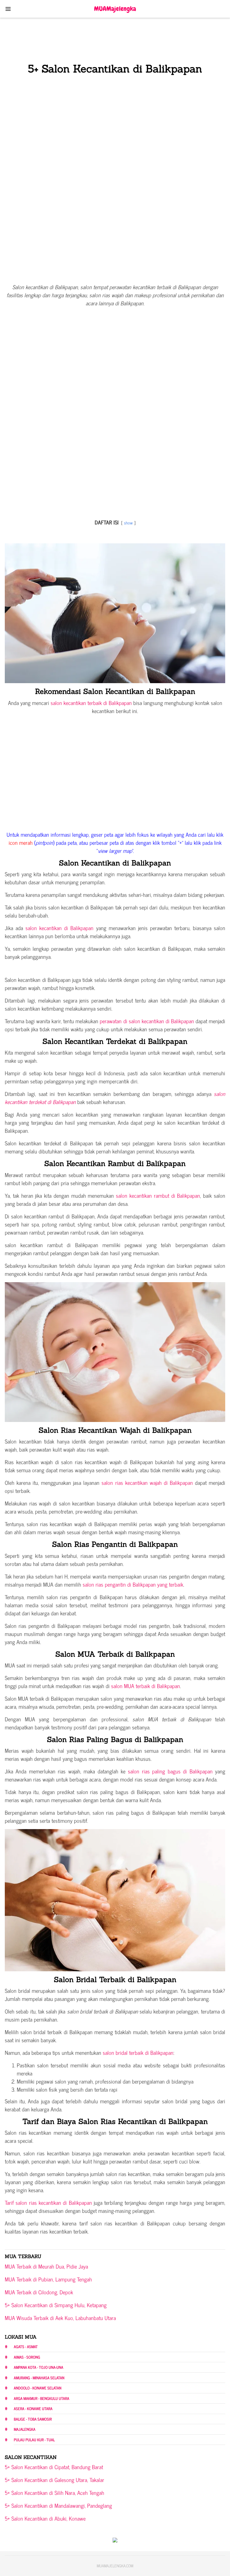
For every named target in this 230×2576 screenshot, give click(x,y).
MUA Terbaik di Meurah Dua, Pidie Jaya (46, 2266)
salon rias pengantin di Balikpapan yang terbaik (133, 1584)
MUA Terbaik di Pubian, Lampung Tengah (48, 2279)
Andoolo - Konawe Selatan (38, 2388)
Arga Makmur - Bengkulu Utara (41, 2398)
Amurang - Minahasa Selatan (39, 2378)
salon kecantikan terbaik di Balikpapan (91, 703)
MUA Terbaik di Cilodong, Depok (39, 2292)
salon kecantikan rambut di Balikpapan (158, 1195)
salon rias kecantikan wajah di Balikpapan (147, 1482)
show (128, 523)
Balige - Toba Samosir (33, 2419)
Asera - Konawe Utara (33, 2409)
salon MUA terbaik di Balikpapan (146, 1686)
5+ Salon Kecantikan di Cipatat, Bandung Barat (54, 2467)
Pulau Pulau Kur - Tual (34, 2440)
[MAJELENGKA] (115, 8)
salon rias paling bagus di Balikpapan (170, 1771)
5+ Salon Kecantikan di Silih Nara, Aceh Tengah (55, 2492)
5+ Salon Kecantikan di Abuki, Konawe (45, 2518)
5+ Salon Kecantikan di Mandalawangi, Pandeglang (58, 2505)
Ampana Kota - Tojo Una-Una (38, 2367)
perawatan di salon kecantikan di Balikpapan (147, 1021)
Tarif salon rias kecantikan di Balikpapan (48, 2202)
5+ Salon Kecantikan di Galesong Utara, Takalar (55, 2480)
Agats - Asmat (26, 2347)
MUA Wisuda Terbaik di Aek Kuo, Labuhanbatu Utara (60, 2318)
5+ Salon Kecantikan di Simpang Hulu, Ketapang (56, 2305)
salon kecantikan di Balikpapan (59, 928)
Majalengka (25, 2429)
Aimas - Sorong (27, 2357)
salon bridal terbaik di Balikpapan (137, 2052)
